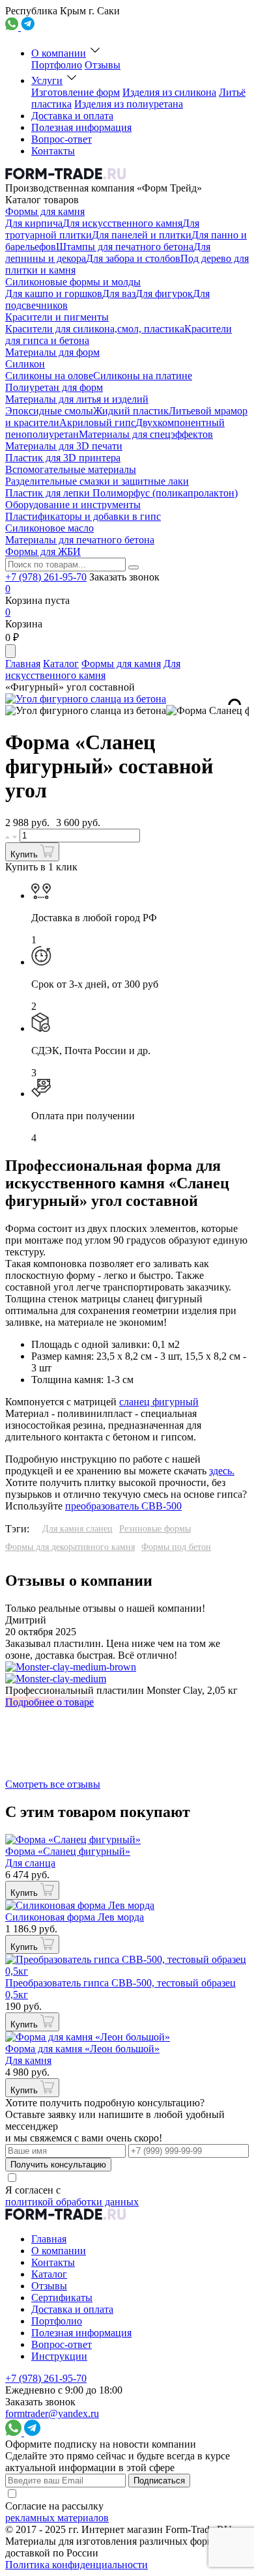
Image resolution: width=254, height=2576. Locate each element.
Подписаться (159, 2481)
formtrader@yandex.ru (52, 2413)
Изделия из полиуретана (129, 104)
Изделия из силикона (169, 92)
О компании (59, 53)
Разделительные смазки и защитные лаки (97, 481)
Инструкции (59, 2356)
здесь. (222, 1471)
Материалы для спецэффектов (146, 434)
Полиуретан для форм (54, 387)
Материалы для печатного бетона (80, 540)
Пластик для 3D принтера (63, 458)
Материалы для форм (52, 352)
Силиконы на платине (143, 376)
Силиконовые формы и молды (73, 282)
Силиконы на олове (49, 376)
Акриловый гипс (97, 422)
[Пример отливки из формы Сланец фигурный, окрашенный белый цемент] (86, 711)
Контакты (53, 151)
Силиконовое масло (49, 528)
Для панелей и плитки (142, 235)
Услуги (47, 80)
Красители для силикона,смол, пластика (95, 329)
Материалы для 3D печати (64, 446)
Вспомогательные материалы (71, 469)
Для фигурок (164, 293)
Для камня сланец (78, 1529)
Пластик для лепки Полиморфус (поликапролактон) (121, 493)
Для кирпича (34, 223)
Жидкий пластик (131, 411)
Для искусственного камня (122, 223)
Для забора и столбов (133, 258)
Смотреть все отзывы (53, 1784)
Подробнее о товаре (49, 1702)
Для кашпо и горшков (54, 293)
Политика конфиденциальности (77, 2565)
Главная (23, 664)
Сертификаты (62, 2297)
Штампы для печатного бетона (125, 247)
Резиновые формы (155, 1529)
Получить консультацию (58, 2165)
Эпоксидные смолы (49, 411)
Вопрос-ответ (62, 139)
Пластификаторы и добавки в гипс (83, 516)
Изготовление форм (76, 92)
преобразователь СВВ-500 (123, 1506)
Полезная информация (81, 127)
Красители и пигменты (57, 317)
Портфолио (57, 65)
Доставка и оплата (72, 116)
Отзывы (103, 65)
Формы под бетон (176, 1547)
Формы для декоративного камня (70, 1547)
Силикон (25, 364)
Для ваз (119, 293)
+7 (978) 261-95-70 (46, 577)
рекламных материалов (57, 2518)
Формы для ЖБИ (43, 551)
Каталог (61, 664)
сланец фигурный (159, 1402)
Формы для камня (45, 211)
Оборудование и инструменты (73, 505)
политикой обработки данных (72, 2202)
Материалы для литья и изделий (77, 399)
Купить (25, 854)
